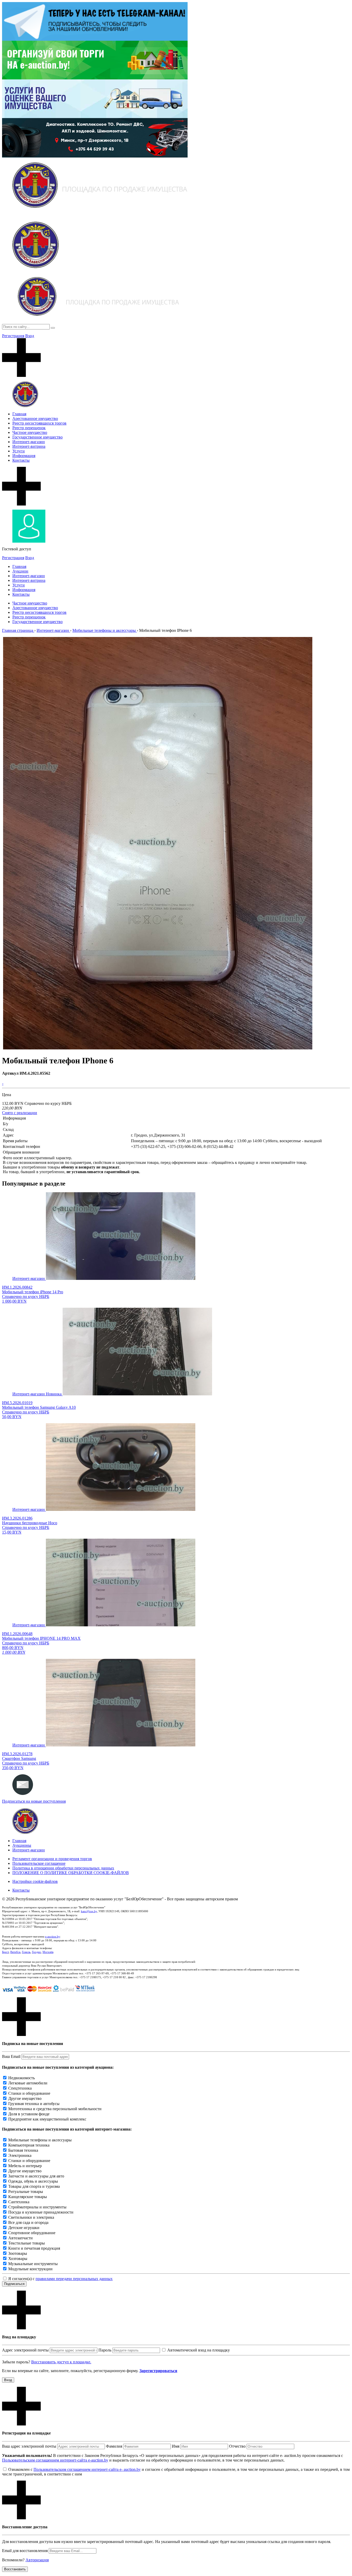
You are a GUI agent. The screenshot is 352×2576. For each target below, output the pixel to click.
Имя (176, 2446)
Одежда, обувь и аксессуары (33, 2181)
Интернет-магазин (29, 442)
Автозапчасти (20, 2238)
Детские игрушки (24, 2228)
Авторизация (37, 2560)
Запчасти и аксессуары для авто (36, 2176)
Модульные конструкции (30, 2269)
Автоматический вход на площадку (199, 2350)
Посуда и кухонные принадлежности (41, 2212)
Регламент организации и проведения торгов (52, 1859)
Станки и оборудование (29, 2093)
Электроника (20, 2155)
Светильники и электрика (31, 2217)
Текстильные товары (27, 2243)
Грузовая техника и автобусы (34, 2104)
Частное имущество (30, 432)
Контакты (21, 460)
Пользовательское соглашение (39, 1863)
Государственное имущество (37, 437)
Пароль (105, 2350)
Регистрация (13, 336)
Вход (30, 336)
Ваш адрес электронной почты (29, 2446)
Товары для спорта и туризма (34, 2186)
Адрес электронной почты (25, 2350)
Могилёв (48, 1952)
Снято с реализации (20, 1113)
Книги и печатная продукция (34, 2248)
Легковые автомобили (28, 2083)
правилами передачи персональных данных (74, 2279)
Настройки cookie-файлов (35, 1881)
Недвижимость (22, 2078)
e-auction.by (53, 1936)
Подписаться (14, 2284)
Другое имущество (25, 2098)
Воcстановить (15, 2569)
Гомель (26, 1952)
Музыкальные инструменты (33, 2264)
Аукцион (20, 571)
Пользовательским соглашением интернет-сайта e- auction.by (87, 2469)
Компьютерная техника (29, 2145)
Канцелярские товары (28, 2197)
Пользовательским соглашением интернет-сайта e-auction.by (55, 2460)
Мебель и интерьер (25, 2166)
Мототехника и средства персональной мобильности (55, 2109)
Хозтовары (18, 2259)
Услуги (19, 451)
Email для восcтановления (25, 2551)
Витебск (15, 1952)
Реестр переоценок (29, 428)
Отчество (237, 2446)
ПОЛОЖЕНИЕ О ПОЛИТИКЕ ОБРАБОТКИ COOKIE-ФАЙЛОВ (71, 1873)
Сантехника (19, 2202)
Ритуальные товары (26, 2192)
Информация (24, 456)
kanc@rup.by (89, 1911)
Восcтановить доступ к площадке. (61, 2362)
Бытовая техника (23, 2150)
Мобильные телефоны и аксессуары (40, 2140)
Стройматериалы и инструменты (37, 2207)
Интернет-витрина (29, 446)
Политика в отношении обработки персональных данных (63, 1868)
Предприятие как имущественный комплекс (47, 2119)
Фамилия (114, 2446)
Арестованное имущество (35, 419)
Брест (5, 1952)
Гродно (36, 1952)
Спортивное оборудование (32, 2233)
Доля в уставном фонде (29, 2114)
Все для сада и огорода (28, 2222)
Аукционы (22, 1845)
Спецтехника (20, 2088)
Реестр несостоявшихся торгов (39, 423)
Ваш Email (11, 2056)
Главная (19, 414)
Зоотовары (18, 2253)
